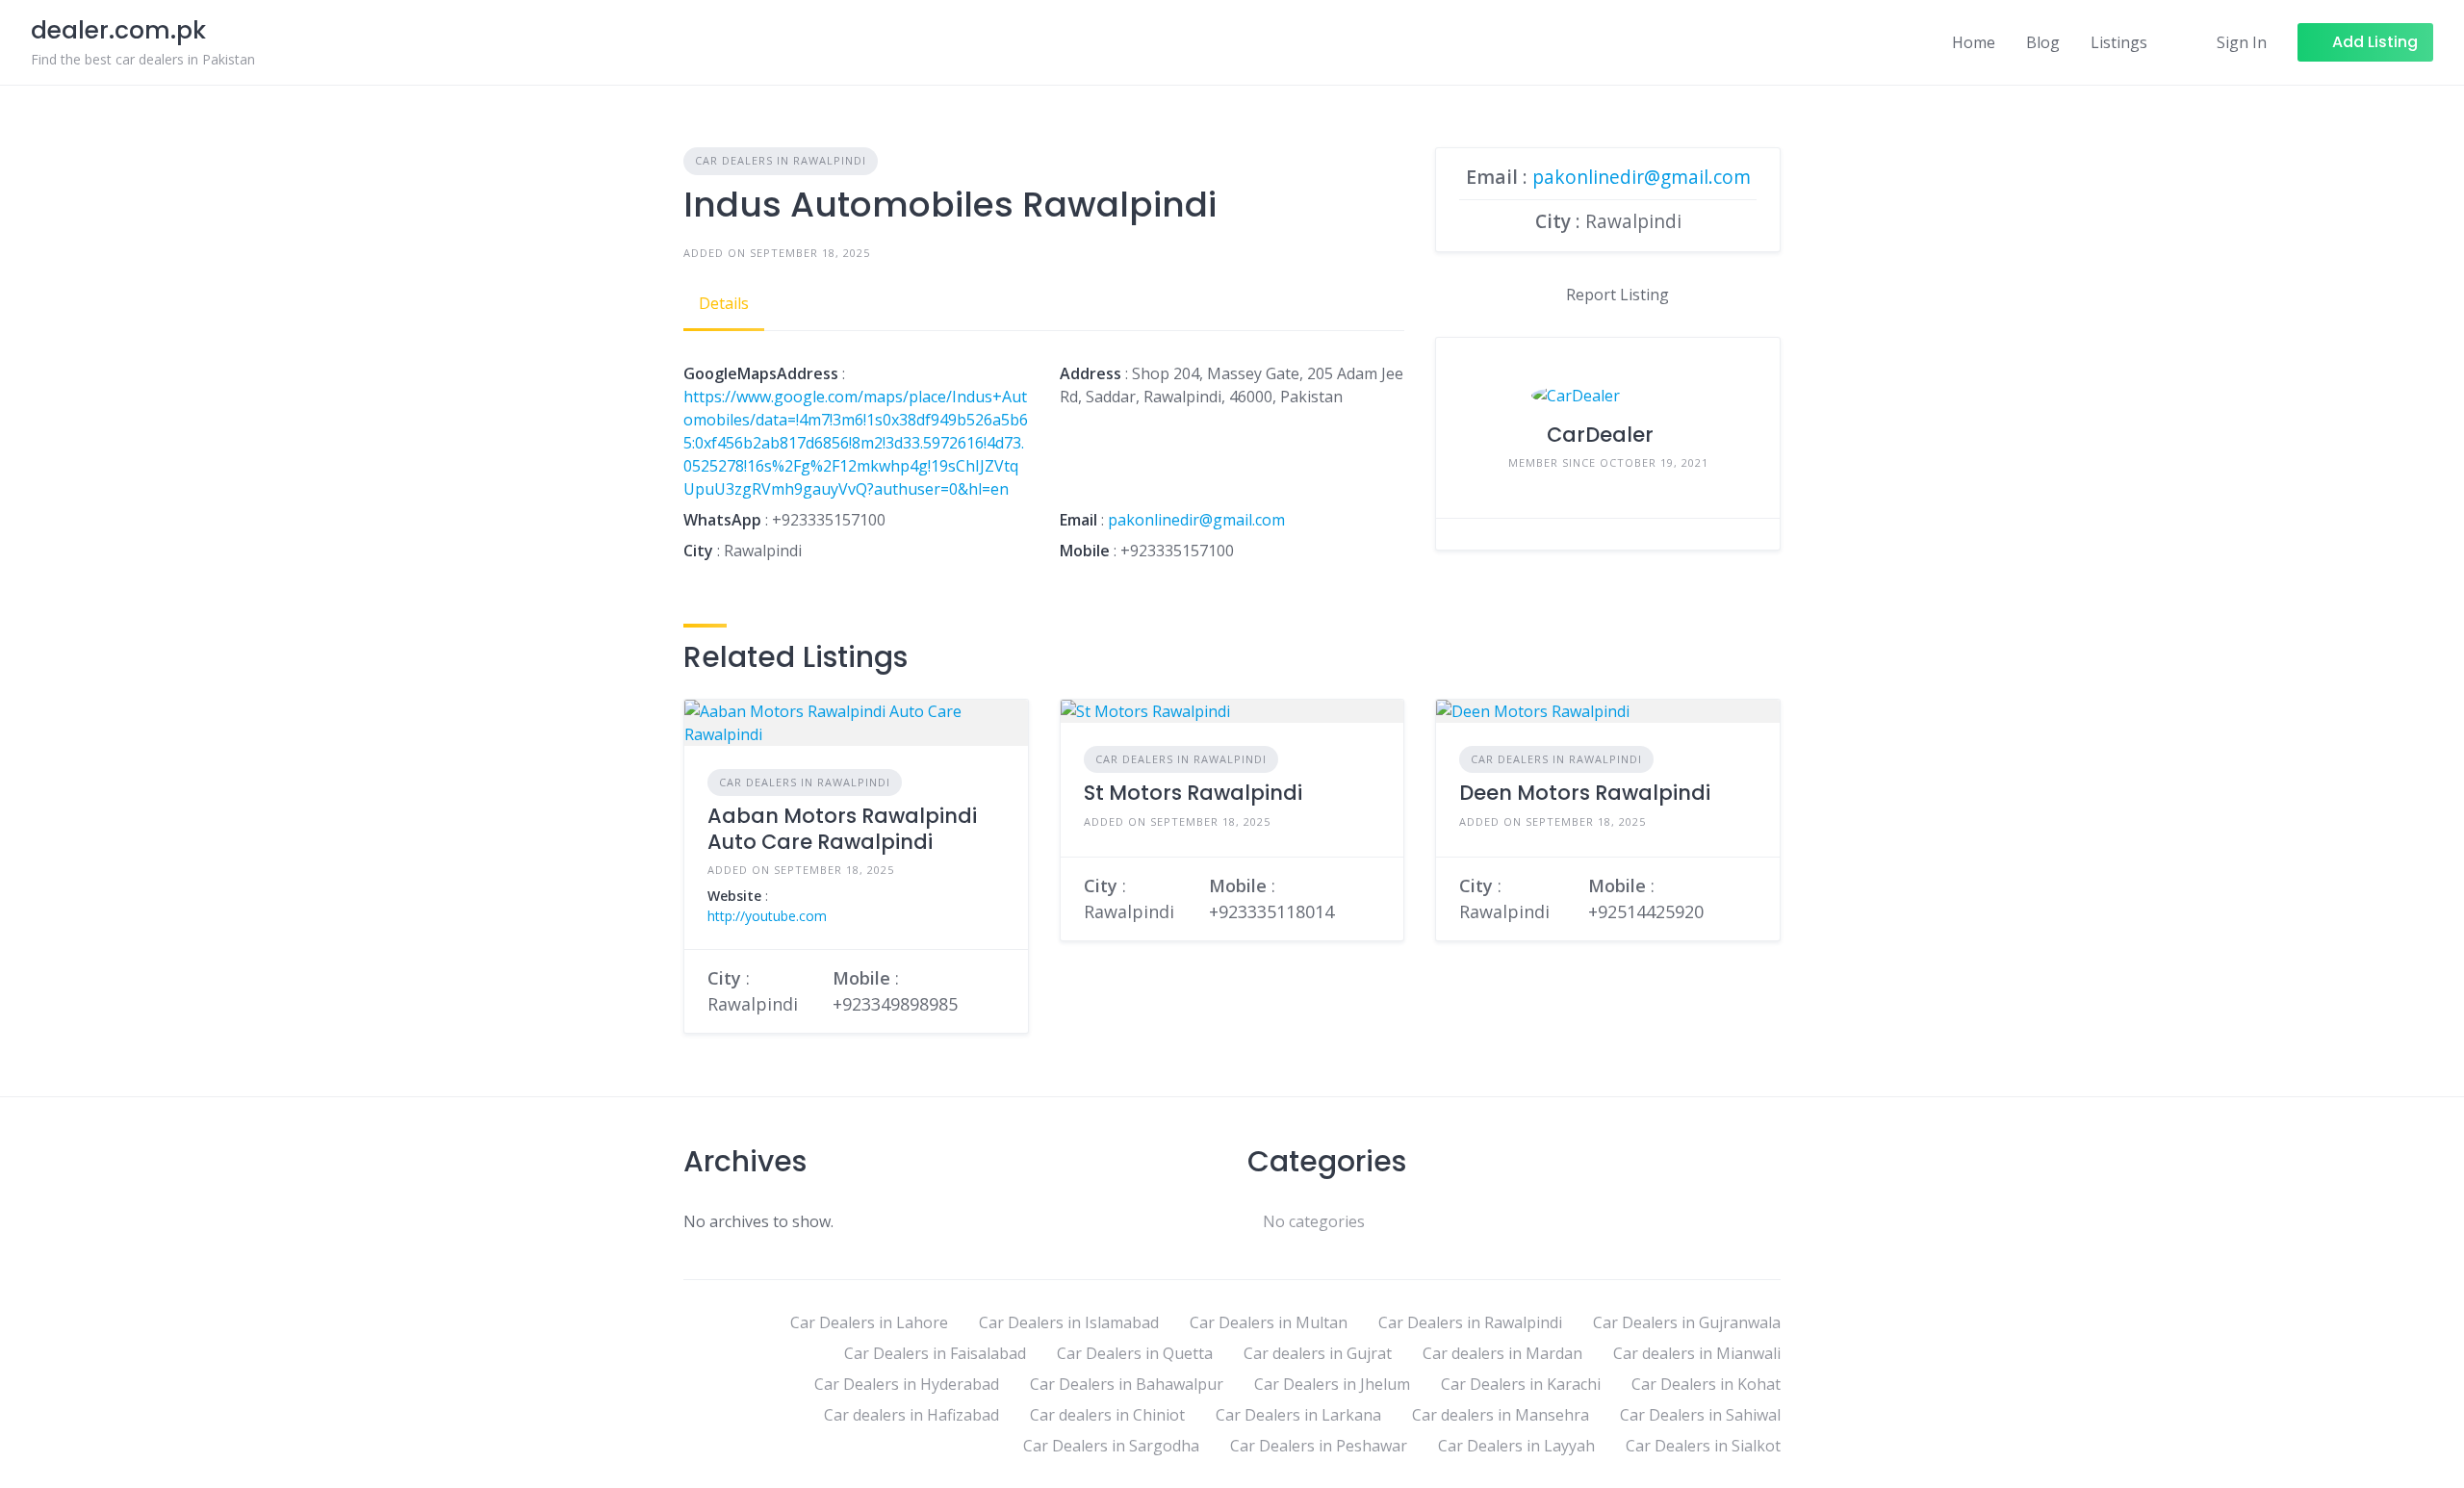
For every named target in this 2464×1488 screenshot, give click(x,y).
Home (1974, 42)
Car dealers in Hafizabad (911, 1415)
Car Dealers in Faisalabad (935, 1353)
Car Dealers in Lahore (869, 1322)
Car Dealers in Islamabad (1069, 1322)
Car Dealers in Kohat (1706, 1384)
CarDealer (1600, 435)
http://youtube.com (767, 916)
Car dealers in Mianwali (1697, 1353)
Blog (2043, 42)
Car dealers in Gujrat (1318, 1353)
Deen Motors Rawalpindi (1585, 793)
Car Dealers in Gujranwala (1687, 1322)
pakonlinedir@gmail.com (1196, 520)
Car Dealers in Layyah (1516, 1446)
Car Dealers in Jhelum (1332, 1384)
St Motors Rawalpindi (1193, 793)
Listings (2119, 42)
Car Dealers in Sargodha (1111, 1446)
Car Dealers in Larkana (1298, 1415)
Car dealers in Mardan (1502, 1353)
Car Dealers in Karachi (1521, 1384)
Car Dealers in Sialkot (1703, 1446)
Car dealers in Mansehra (1501, 1415)
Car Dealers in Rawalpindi (781, 160)
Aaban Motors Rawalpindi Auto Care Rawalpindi (842, 828)
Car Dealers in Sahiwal (1700, 1415)
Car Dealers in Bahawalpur (1127, 1384)
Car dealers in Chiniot (1107, 1415)
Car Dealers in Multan (1269, 1322)
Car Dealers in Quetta (1135, 1353)
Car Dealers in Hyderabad (907, 1384)
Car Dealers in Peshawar (1319, 1446)
